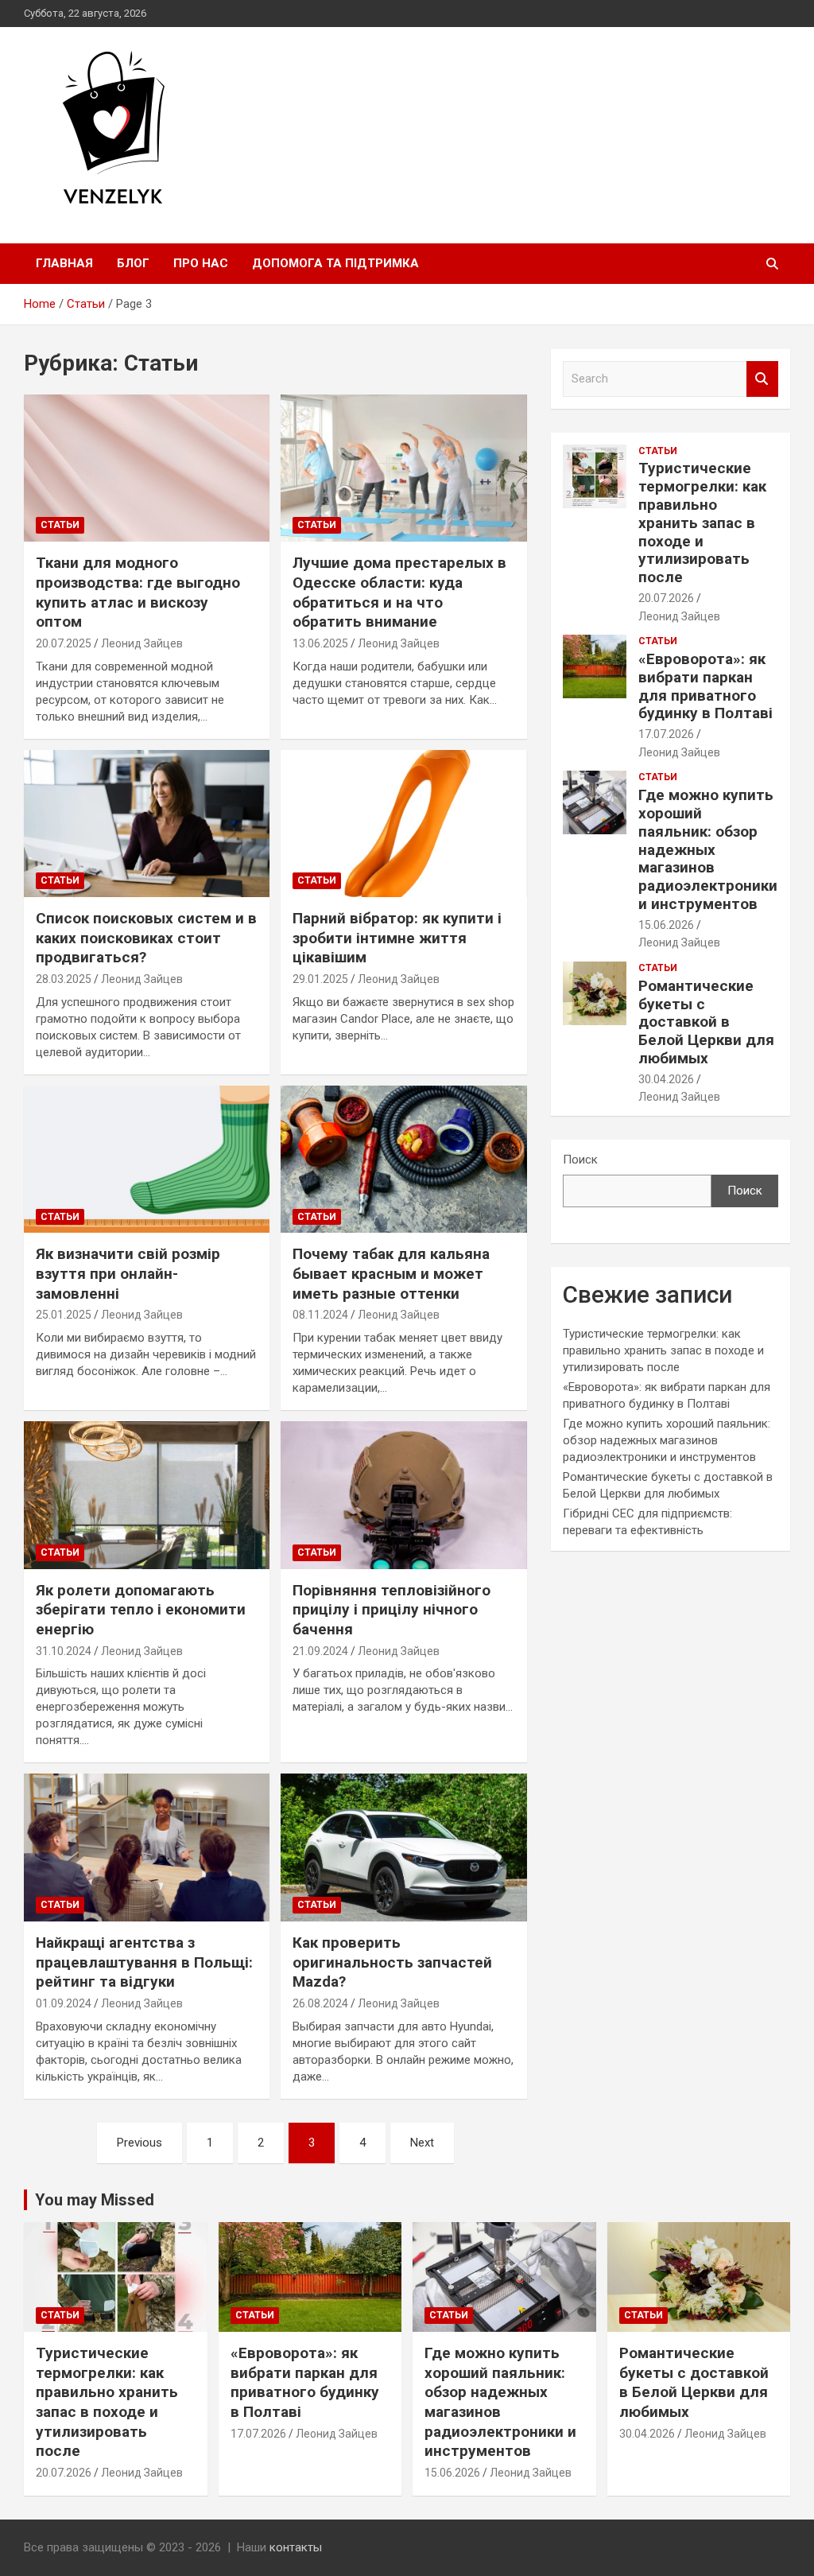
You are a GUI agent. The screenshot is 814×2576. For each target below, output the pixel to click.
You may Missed (95, 2200)
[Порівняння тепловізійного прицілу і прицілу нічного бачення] (403, 1495)
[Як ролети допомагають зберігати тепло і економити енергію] (147, 1495)
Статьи (60, 525)
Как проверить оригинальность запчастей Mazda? (392, 1962)
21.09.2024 (320, 1651)
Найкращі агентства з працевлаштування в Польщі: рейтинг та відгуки (144, 1962)
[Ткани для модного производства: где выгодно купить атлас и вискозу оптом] (147, 468)
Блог (133, 263)
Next (422, 2143)
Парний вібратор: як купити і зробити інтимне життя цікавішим (397, 938)
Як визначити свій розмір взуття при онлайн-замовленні (128, 1273)
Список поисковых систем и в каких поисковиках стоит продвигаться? (146, 938)
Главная (64, 263)
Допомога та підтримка (335, 263)
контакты (296, 2547)
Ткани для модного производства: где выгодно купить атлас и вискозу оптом (138, 592)
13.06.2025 (320, 643)
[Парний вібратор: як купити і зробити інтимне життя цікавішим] (403, 824)
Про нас (201, 263)
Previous (140, 2143)
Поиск (580, 1160)
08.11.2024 (320, 1315)
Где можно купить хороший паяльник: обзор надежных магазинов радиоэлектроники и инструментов (708, 849)
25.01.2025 (64, 1315)
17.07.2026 (666, 734)
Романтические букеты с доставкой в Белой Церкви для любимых (706, 1022)
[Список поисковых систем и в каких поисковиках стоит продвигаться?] (147, 824)
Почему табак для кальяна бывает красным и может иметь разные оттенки (391, 1273)
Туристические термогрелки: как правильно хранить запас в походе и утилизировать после (702, 523)
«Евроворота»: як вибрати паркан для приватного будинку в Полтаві (705, 686)
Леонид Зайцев (142, 643)
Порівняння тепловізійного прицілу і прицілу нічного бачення (391, 1610)
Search (762, 379)
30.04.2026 (666, 1079)
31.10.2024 (64, 1651)
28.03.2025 (64, 979)
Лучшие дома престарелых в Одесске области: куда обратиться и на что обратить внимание (399, 592)
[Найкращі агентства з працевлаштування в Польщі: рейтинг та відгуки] (147, 1848)
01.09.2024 (64, 2003)
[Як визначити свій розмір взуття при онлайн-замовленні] (147, 1159)
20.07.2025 (64, 643)
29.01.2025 (320, 979)
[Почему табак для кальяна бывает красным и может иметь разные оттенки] (403, 1159)
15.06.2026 (666, 925)
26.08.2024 (320, 2003)
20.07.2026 (666, 598)
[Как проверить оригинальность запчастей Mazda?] (403, 1848)
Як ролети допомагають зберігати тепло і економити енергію (141, 1610)
